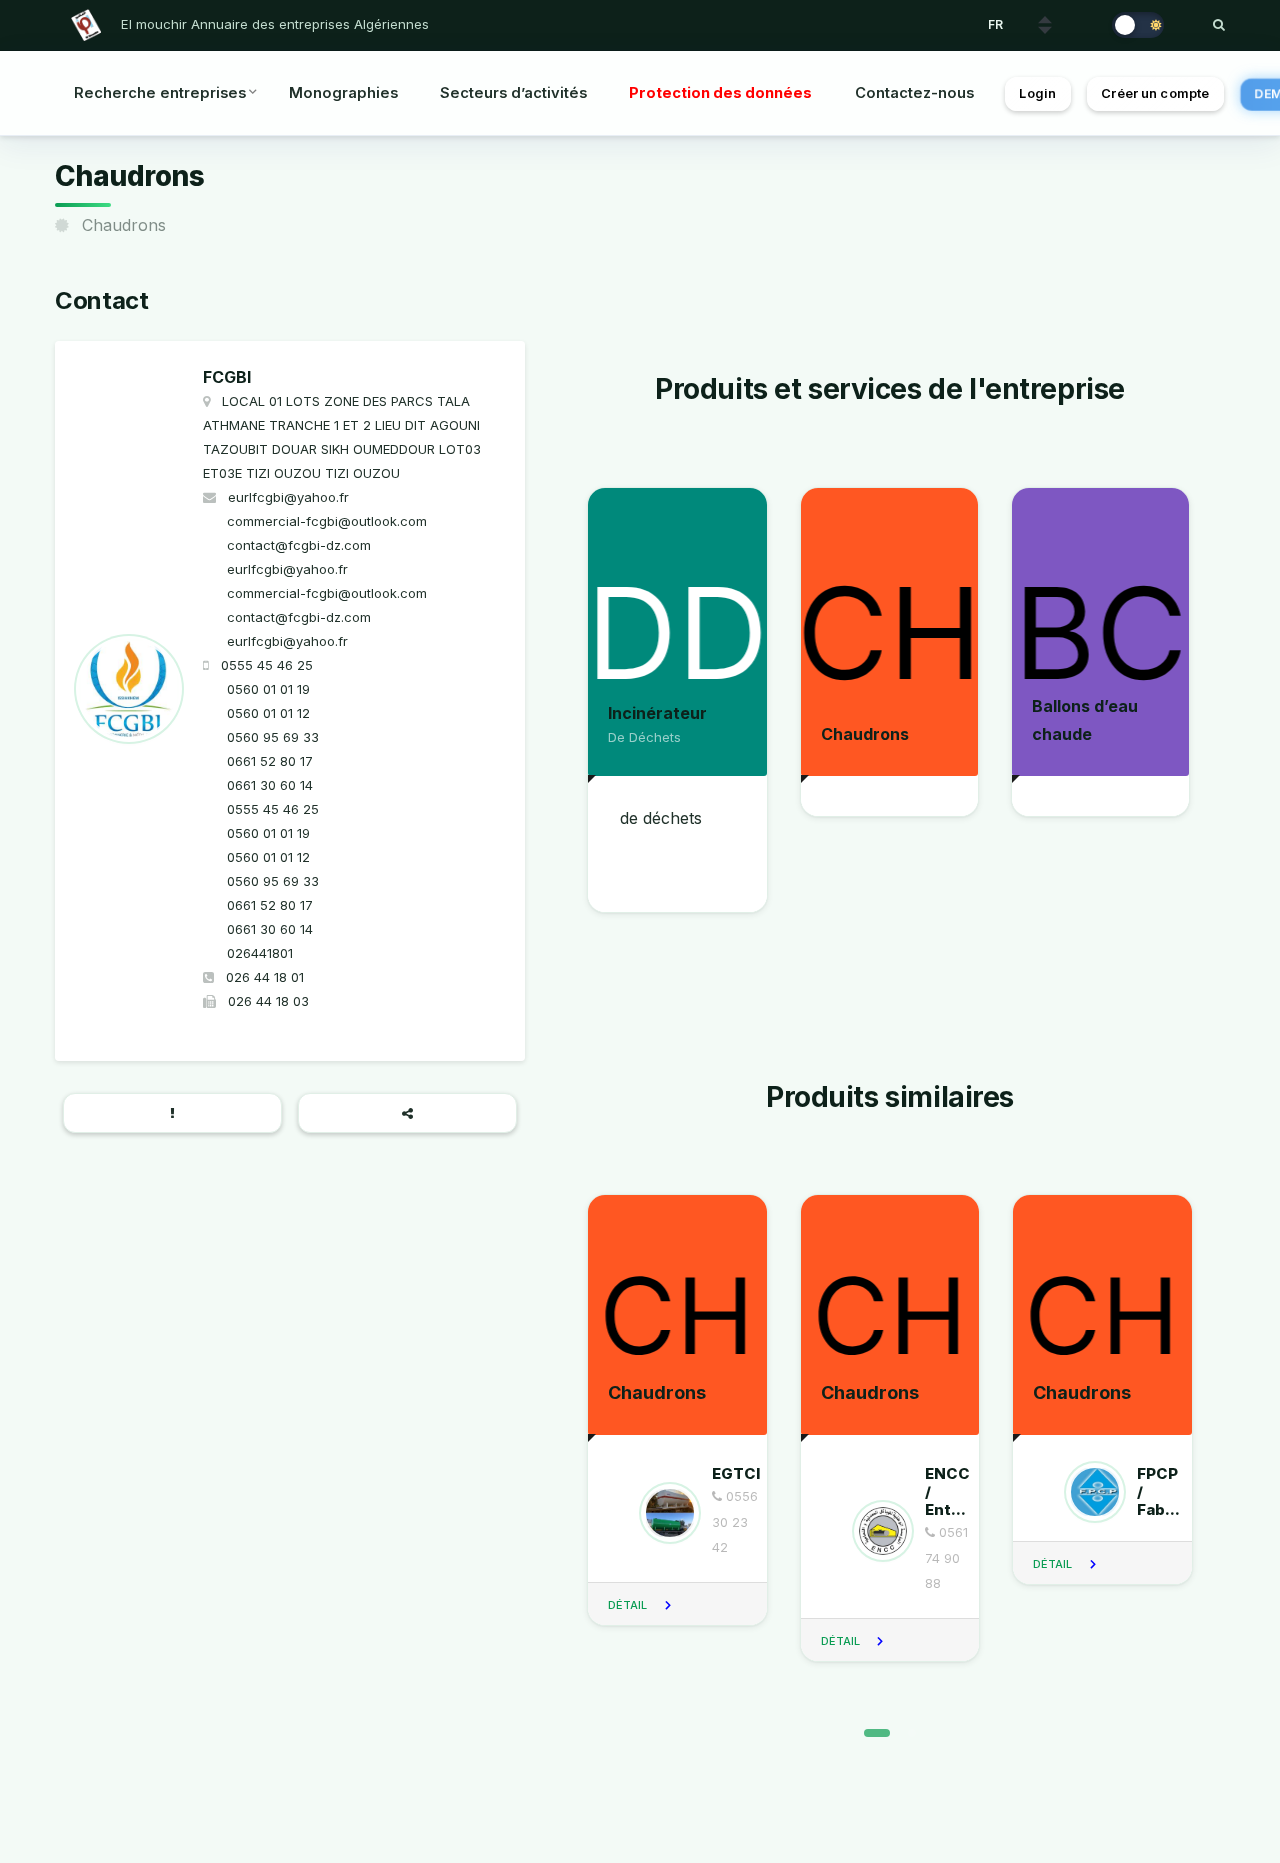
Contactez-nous (914, 93)
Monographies (343, 93)
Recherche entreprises (160, 93)
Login (1037, 93)
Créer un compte (1155, 93)
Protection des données (720, 93)
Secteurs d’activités (513, 93)
